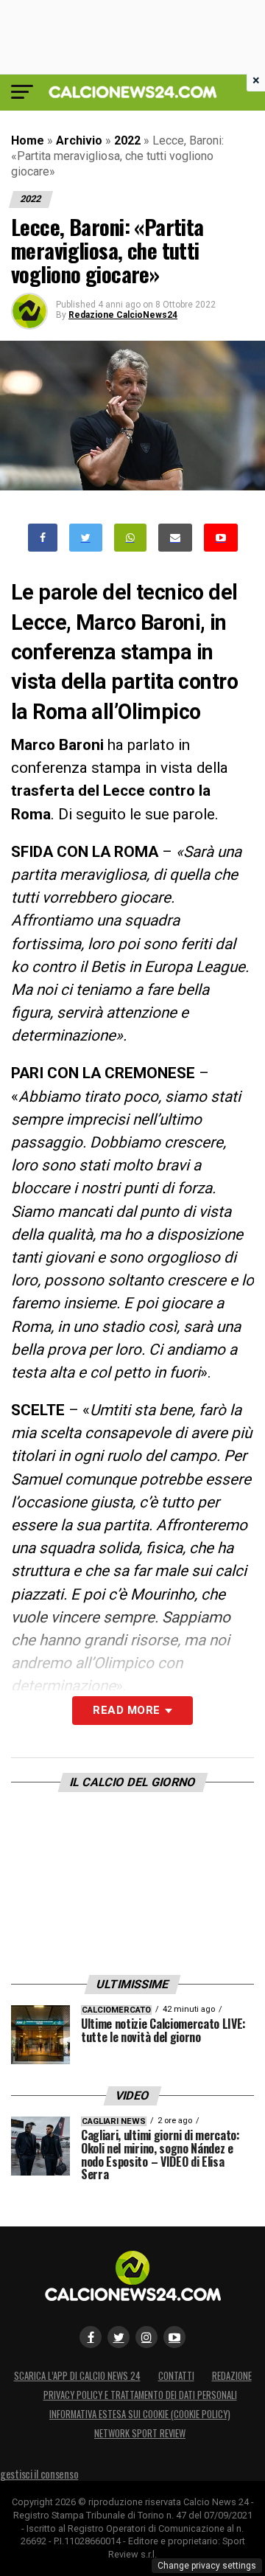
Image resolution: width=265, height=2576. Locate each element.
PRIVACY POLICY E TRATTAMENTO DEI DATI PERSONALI (140, 2395)
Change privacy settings (207, 2566)
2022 (127, 140)
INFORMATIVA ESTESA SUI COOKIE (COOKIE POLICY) (140, 2414)
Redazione (232, 2376)
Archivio (79, 140)
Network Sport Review (140, 2433)
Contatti (176, 2376)
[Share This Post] (130, 538)
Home (28, 140)
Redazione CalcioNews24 (123, 315)
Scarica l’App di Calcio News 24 (77, 2376)
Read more (126, 1710)
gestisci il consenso (39, 2474)
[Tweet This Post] (86, 538)
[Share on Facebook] (43, 538)
